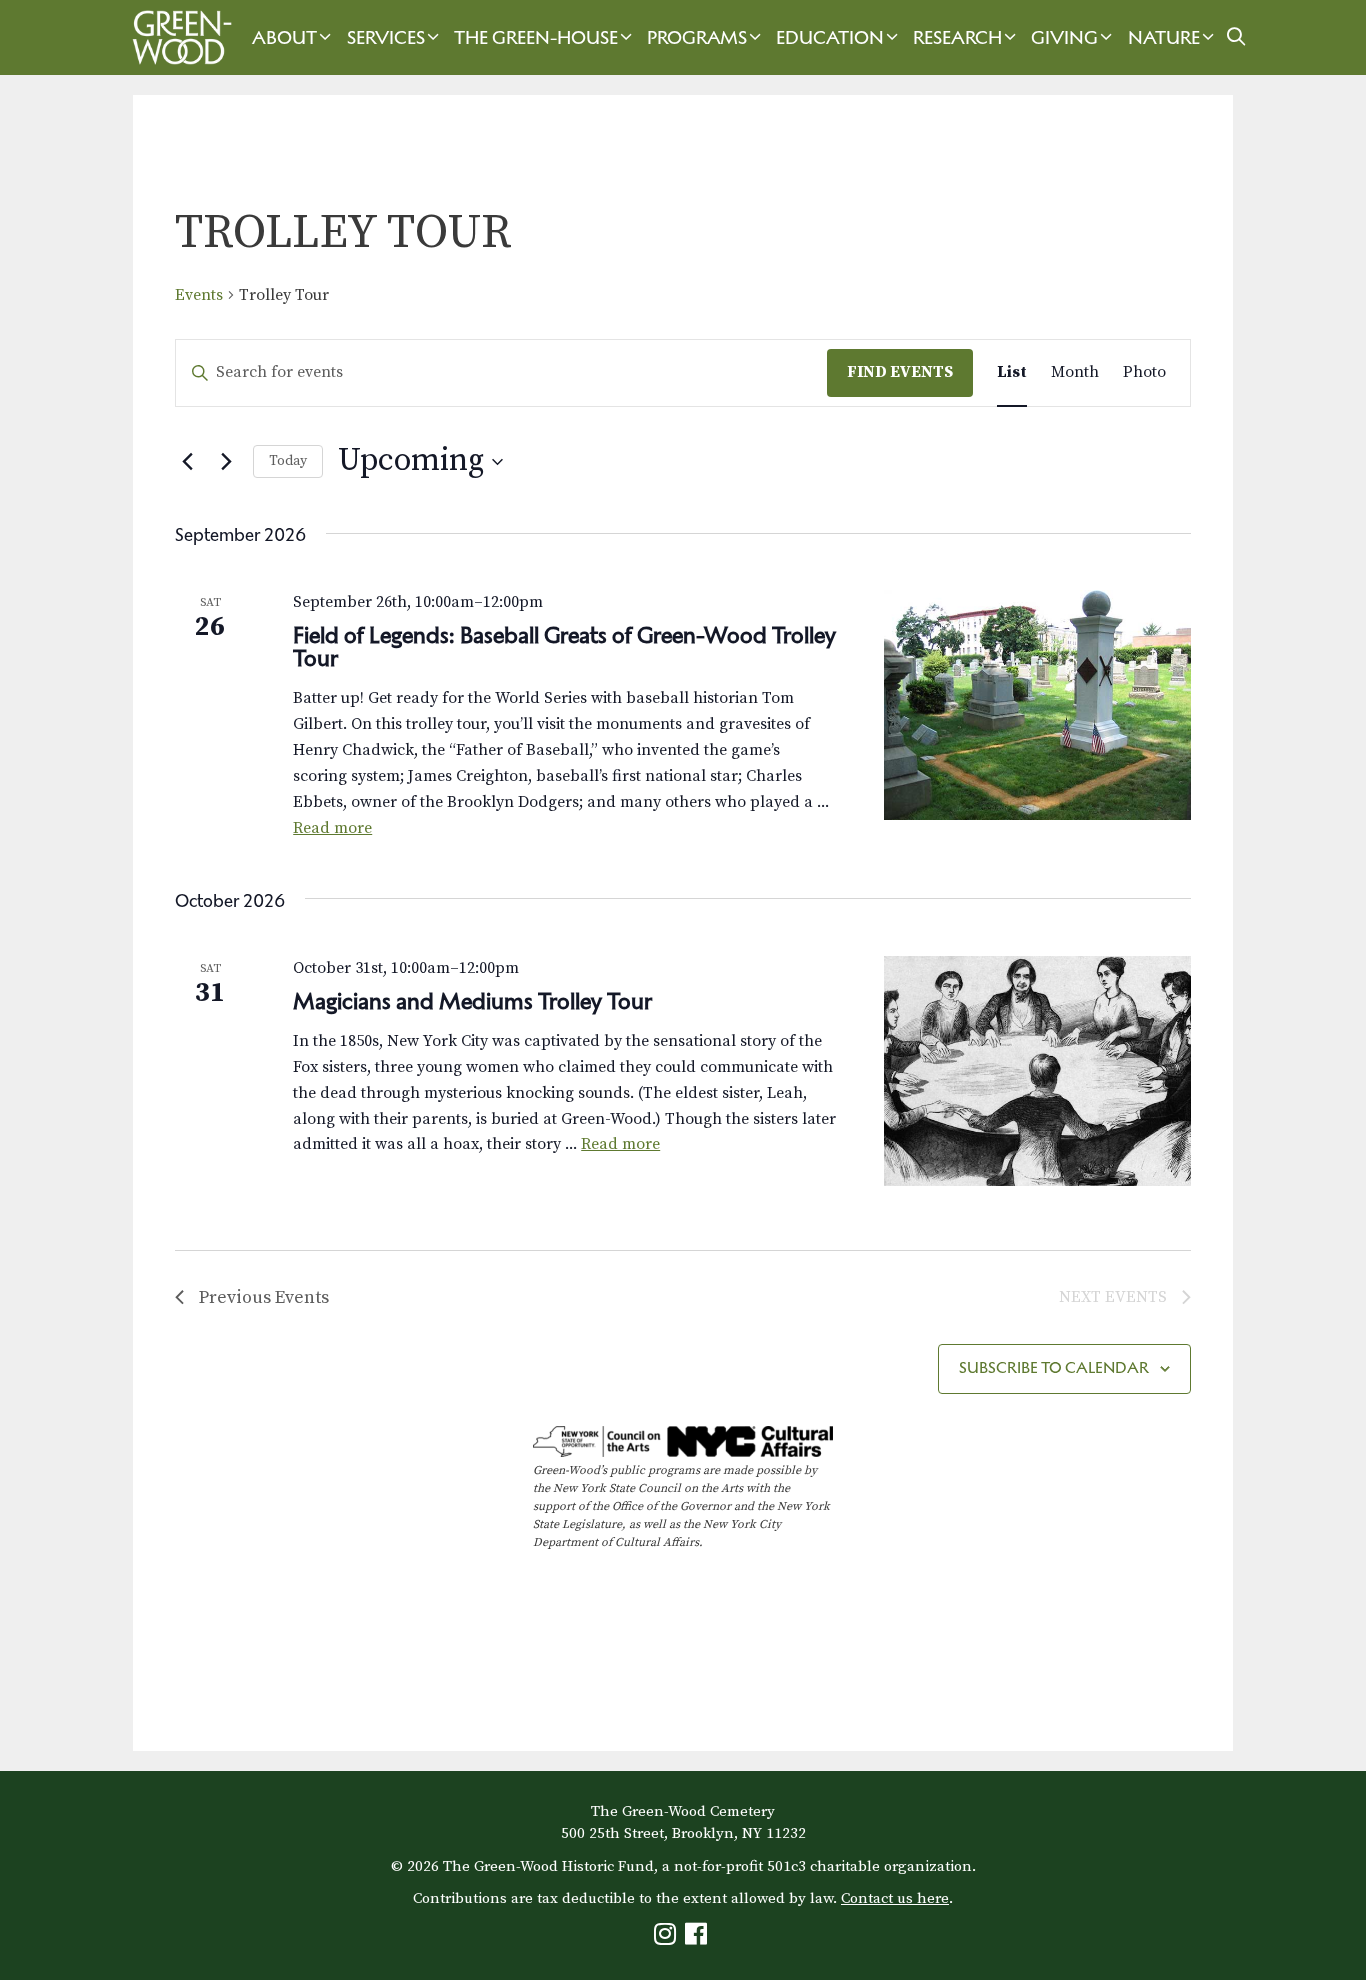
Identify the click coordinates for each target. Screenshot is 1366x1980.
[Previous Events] (187, 462)
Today (288, 461)
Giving (1064, 37)
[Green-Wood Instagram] (667, 1938)
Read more (332, 828)
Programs (697, 37)
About (284, 37)
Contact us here (895, 1898)
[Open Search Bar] (1236, 37)
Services (386, 37)
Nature (1164, 37)
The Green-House (536, 37)
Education (830, 37)
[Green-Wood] (177, 37)
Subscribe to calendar (1054, 1367)
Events (199, 295)
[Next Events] (226, 462)
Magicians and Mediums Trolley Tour (475, 1001)
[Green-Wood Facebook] (698, 1938)
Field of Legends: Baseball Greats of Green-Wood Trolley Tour (564, 646)
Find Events (900, 372)
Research (957, 37)
